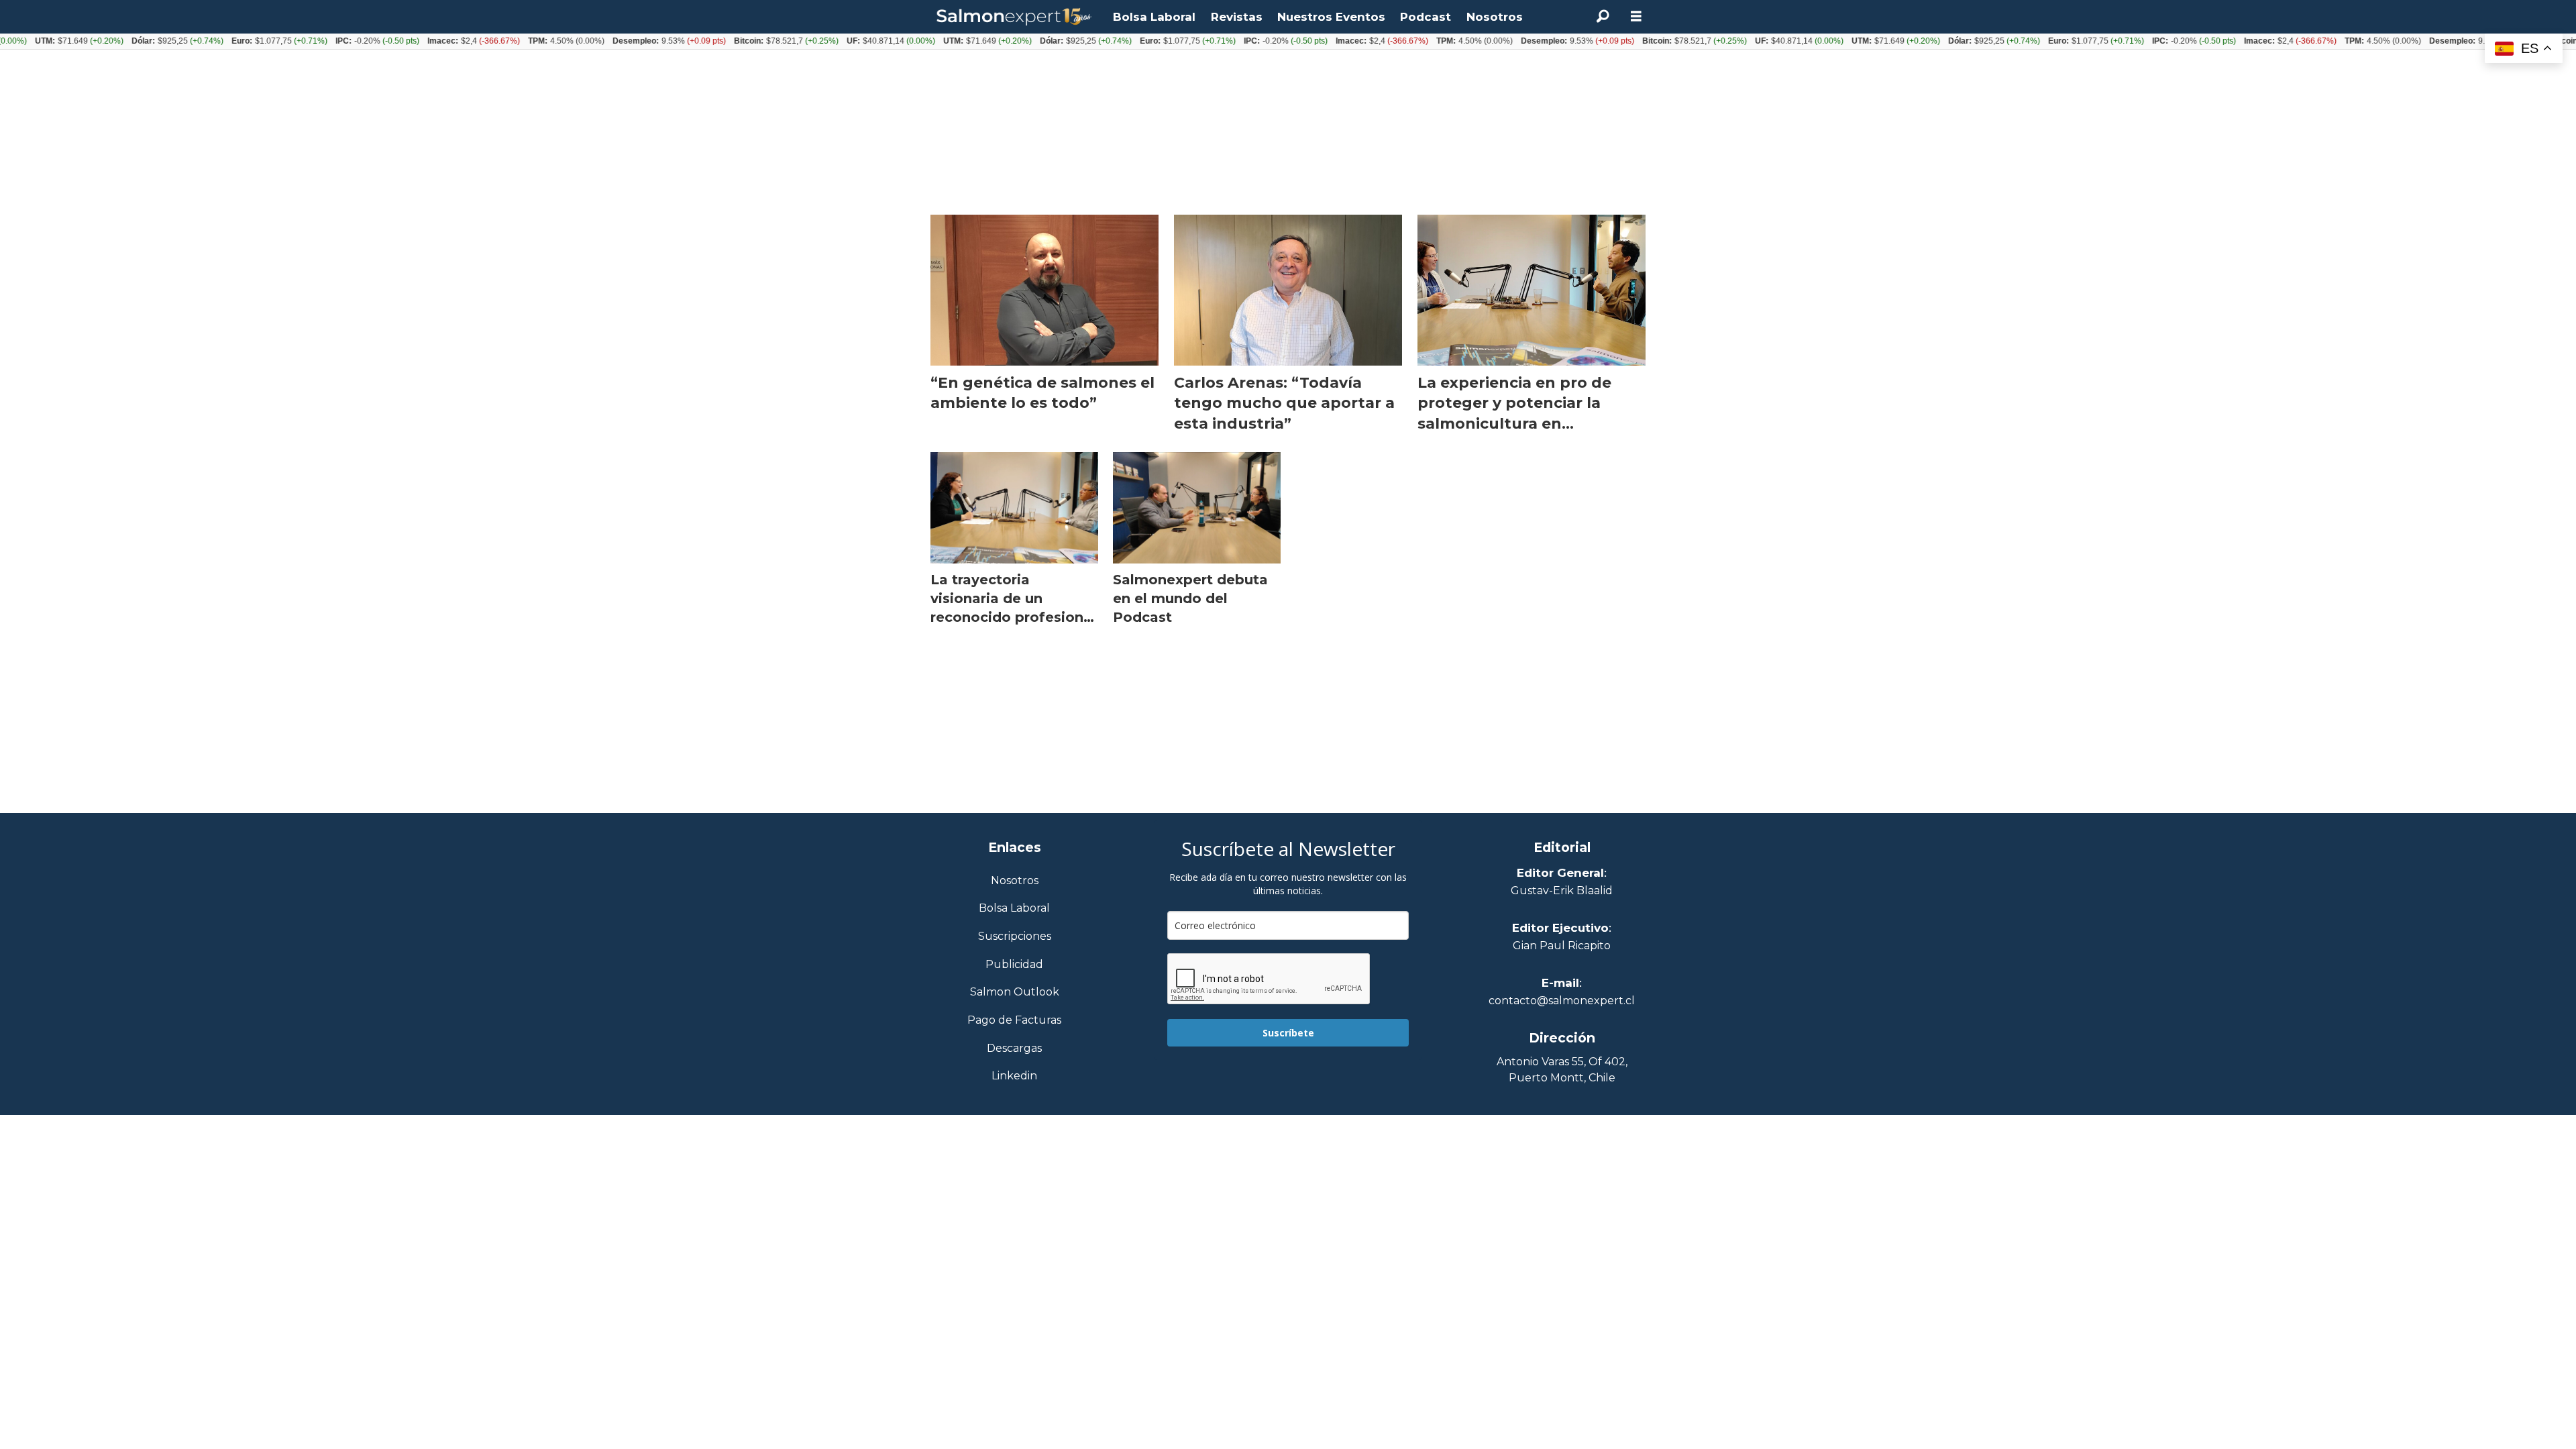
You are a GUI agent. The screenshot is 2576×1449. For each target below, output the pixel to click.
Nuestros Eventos (1331, 17)
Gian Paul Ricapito (1562, 946)
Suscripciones (1015, 937)
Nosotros (1495, 17)
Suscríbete (1288, 1033)
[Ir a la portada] (1014, 17)
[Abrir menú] (1636, 16)
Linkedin (1014, 1076)
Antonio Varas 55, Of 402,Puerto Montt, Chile (1562, 1070)
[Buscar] (1603, 17)
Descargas (1014, 1049)
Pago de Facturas (1014, 1021)
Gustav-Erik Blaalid (1562, 891)
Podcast (1426, 17)
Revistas (1237, 17)
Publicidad (1014, 965)
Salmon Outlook (1015, 992)
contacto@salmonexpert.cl (1562, 1001)
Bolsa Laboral (1154, 17)
